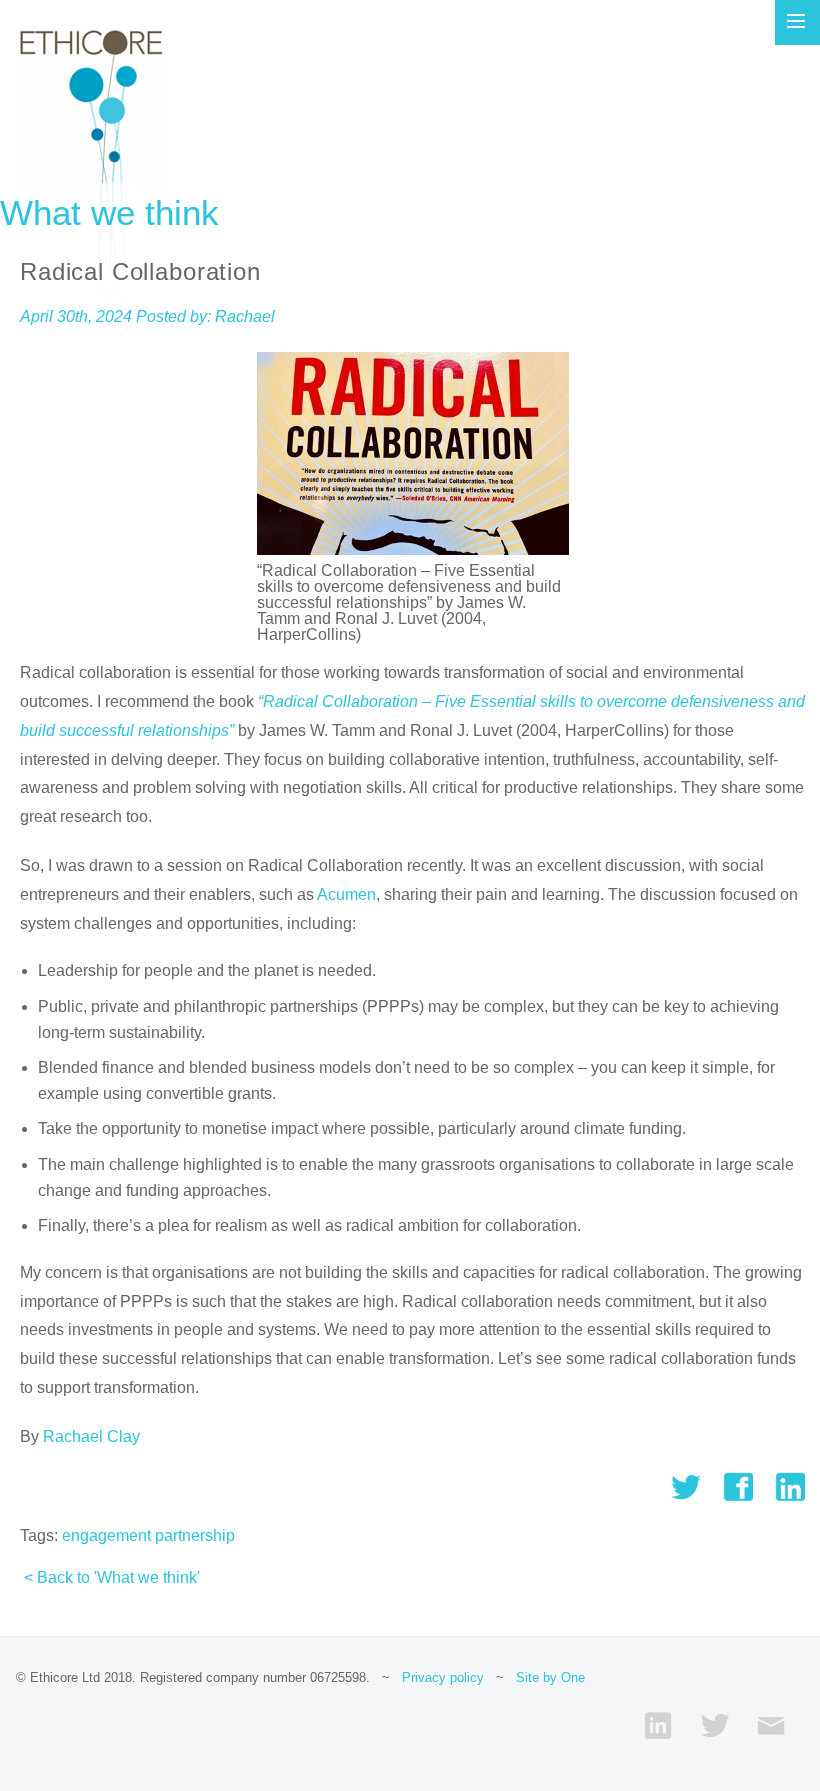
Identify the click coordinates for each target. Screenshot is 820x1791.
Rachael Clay (91, 1436)
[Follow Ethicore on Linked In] (658, 1725)
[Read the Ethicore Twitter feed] (714, 1725)
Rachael (245, 316)
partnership (195, 1535)
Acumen (346, 894)
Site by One (550, 1677)
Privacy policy (443, 1677)
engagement (106, 1535)
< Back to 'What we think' (112, 1577)
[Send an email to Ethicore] (771, 1725)
